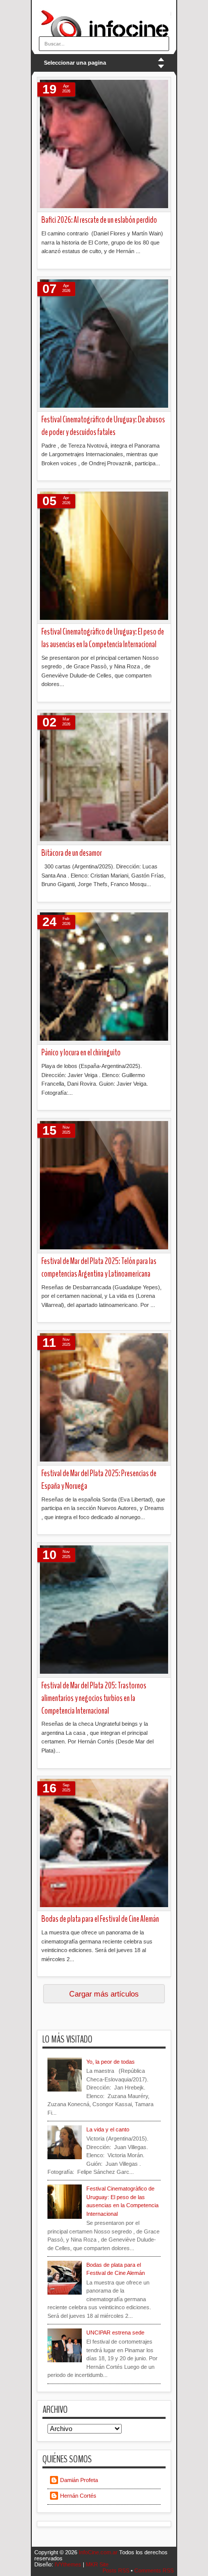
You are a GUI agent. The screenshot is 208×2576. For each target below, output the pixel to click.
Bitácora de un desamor (72, 853)
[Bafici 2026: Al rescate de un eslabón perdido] (104, 145)
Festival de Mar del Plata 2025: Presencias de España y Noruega (99, 1480)
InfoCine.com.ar (99, 2552)
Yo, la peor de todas (111, 2062)
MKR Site (97, 2564)
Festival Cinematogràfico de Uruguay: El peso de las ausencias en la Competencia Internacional (103, 638)
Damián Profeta (79, 2480)
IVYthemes (69, 2564)
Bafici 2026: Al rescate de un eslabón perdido (99, 220)
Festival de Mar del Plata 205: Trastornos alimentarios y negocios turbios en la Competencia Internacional (94, 1698)
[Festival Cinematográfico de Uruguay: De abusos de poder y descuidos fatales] (104, 344)
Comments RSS (154, 2570)
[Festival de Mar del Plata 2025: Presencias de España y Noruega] (104, 1398)
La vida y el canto (108, 2129)
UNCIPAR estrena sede (115, 2332)
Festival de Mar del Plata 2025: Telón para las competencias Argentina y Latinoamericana (99, 1268)
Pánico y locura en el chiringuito (81, 1053)
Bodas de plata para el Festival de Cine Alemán (100, 1919)
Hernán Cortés (78, 2496)
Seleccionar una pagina (75, 63)
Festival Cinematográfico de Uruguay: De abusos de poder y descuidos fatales (103, 426)
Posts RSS (117, 2570)
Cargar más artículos (104, 1994)
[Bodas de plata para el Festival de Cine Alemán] (104, 1844)
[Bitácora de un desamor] (104, 778)
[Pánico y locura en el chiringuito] (104, 977)
